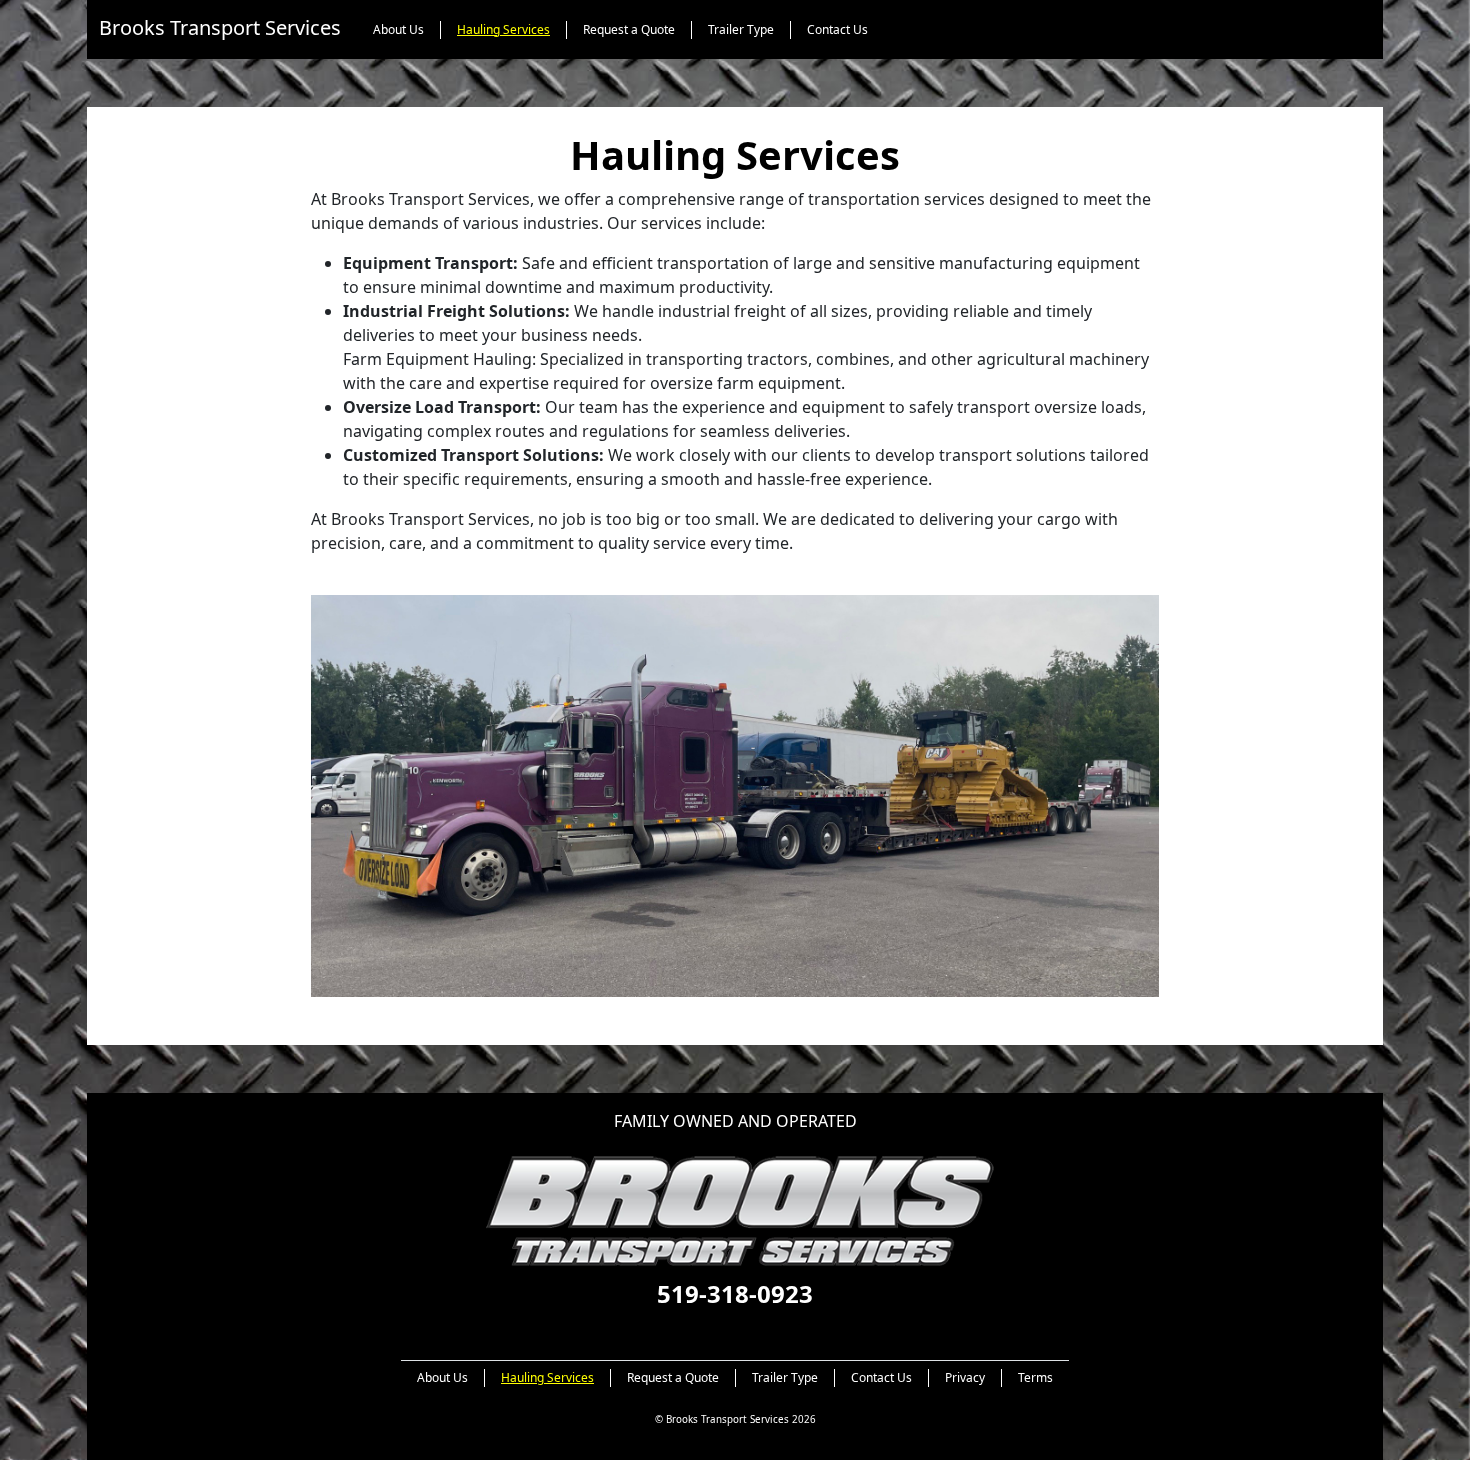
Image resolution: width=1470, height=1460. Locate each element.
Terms (1035, 1377)
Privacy (965, 1377)
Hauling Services (503, 29)
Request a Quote (629, 29)
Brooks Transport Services (220, 27)
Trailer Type (741, 29)
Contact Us (837, 29)
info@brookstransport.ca (735, 1324)
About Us (398, 29)
